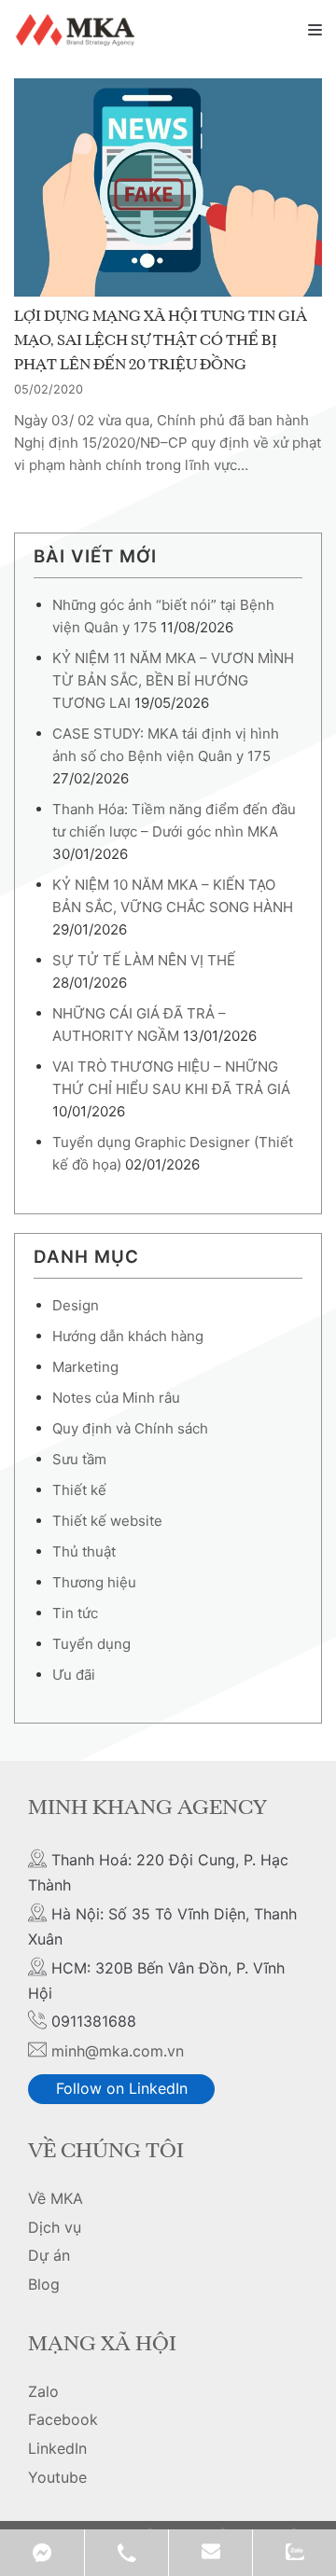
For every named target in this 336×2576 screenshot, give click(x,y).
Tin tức (75, 1613)
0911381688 (126, 2553)
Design (76, 1305)
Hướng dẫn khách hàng (128, 1336)
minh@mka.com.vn (118, 2051)
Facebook (63, 2419)
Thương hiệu (94, 1582)
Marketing (85, 1367)
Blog (44, 2284)
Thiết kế (79, 1490)
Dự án (49, 2255)
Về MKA (56, 2198)
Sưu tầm (79, 1459)
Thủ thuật (84, 1551)
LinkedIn (57, 2448)
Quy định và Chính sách (130, 1428)
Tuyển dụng (91, 1644)
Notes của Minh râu (116, 1398)
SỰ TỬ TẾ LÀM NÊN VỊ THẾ (144, 960)
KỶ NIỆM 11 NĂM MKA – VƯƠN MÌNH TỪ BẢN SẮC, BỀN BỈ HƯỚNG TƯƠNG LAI (173, 680)
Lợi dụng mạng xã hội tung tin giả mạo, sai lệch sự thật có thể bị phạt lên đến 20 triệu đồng (161, 341)
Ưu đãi (74, 1675)
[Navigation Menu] (315, 30)
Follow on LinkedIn (122, 2088)
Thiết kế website (107, 1521)
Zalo (43, 2391)
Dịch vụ (55, 2227)
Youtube (57, 2477)
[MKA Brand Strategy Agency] (78, 30)
